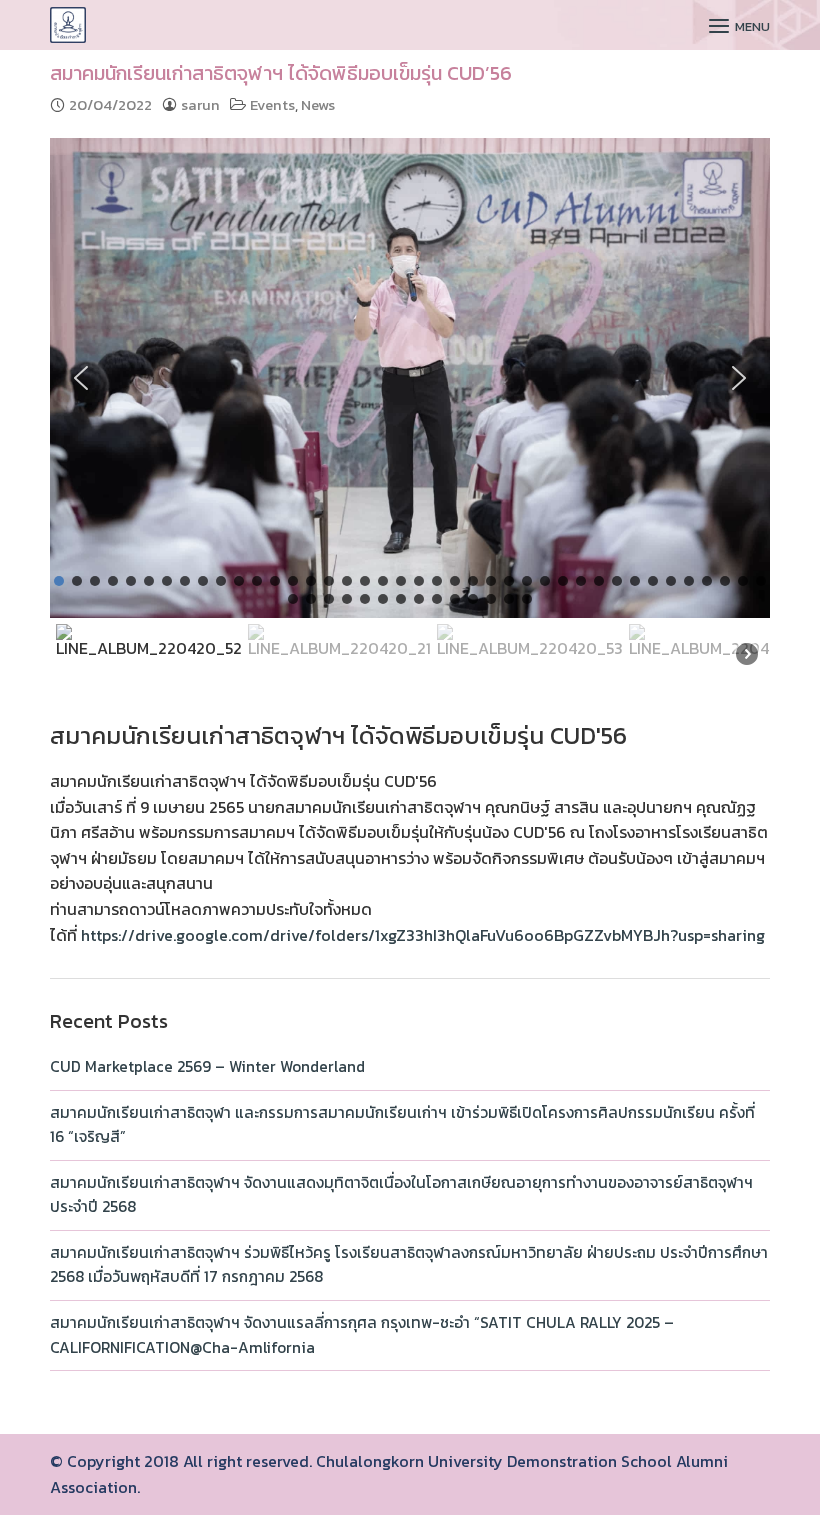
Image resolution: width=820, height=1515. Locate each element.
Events (272, 105)
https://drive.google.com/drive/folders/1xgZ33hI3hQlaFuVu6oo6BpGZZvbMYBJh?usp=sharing (423, 935)
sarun (200, 105)
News (318, 105)
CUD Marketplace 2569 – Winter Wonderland (207, 1066)
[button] (81, 378)
